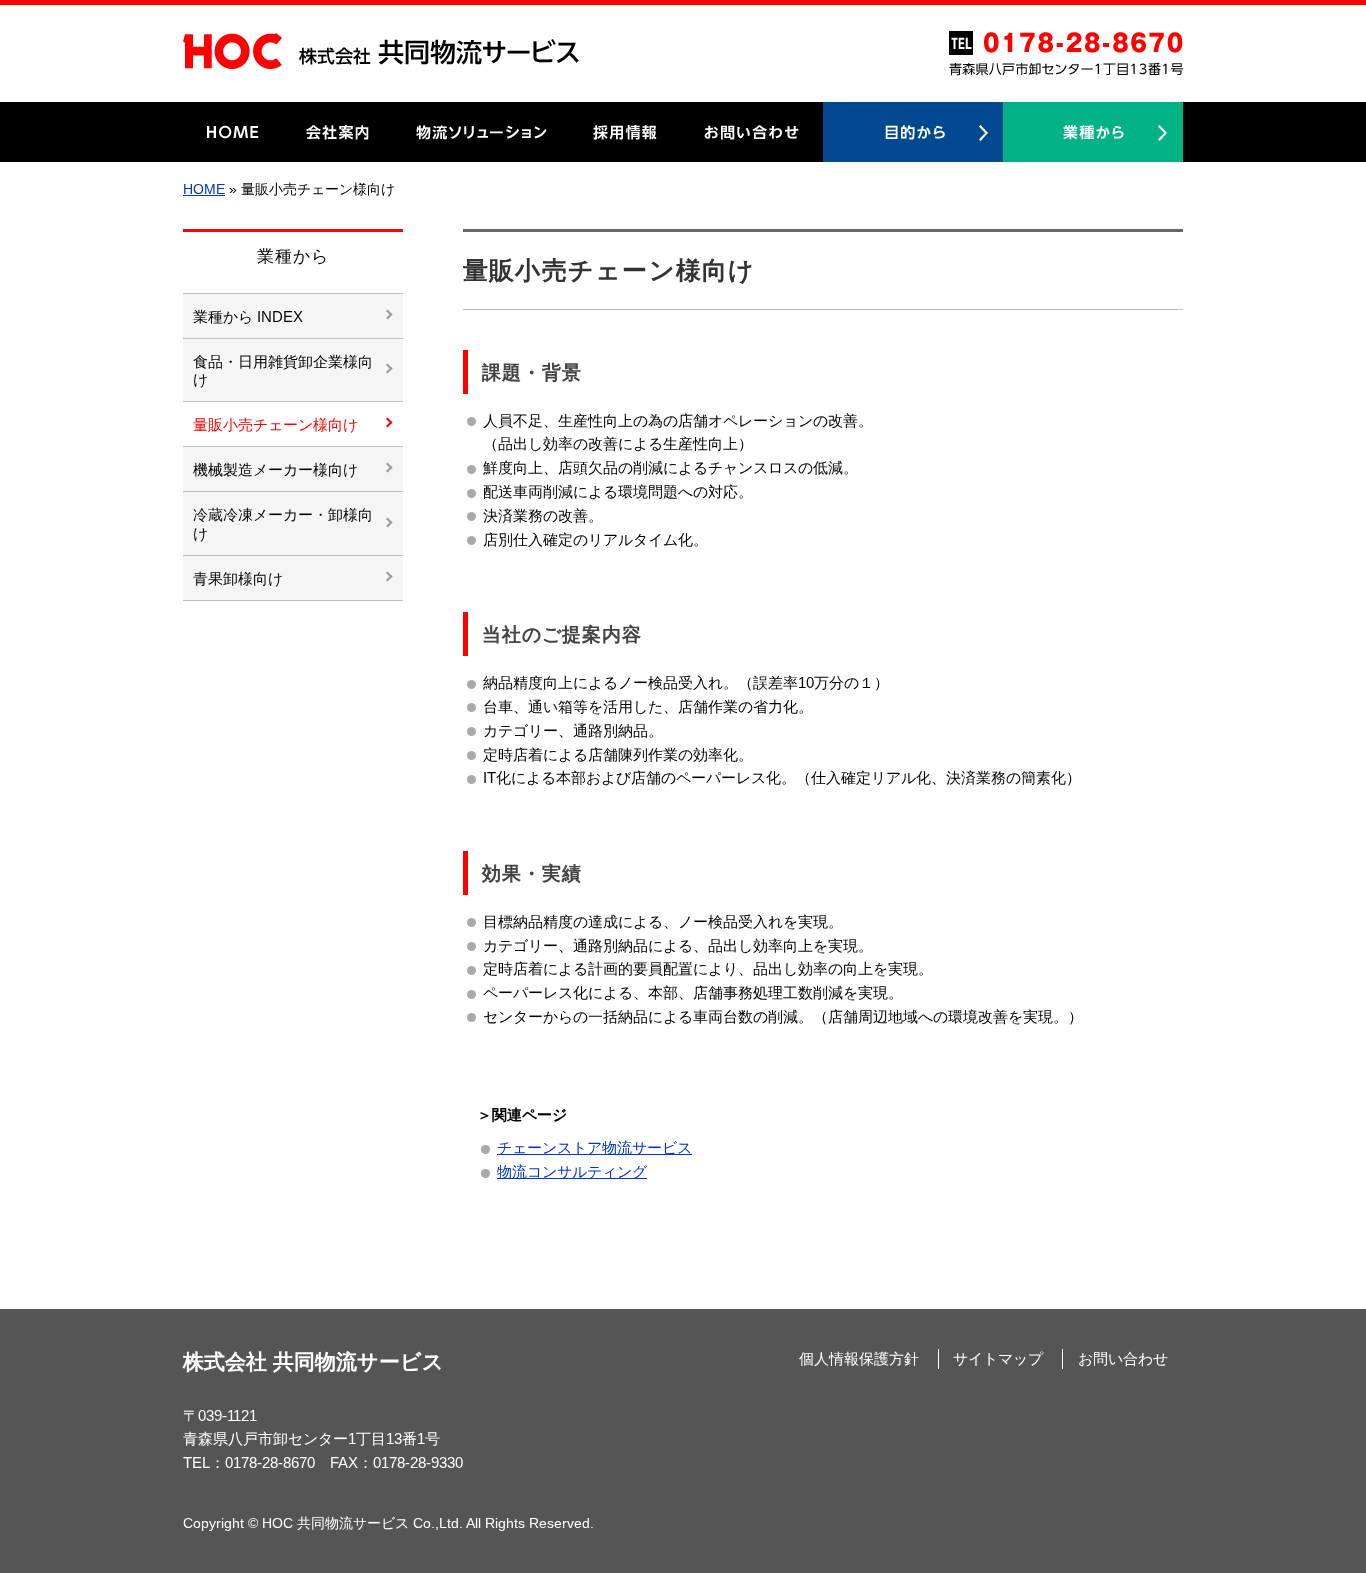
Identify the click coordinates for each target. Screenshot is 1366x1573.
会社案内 (338, 132)
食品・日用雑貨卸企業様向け (283, 371)
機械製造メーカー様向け (275, 470)
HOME (233, 132)
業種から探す (1093, 132)
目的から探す (913, 132)
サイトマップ (998, 1359)
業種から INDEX (248, 317)
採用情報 (626, 132)
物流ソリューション (482, 132)
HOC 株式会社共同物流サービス (381, 51)
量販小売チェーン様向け (275, 425)
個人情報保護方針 (859, 1359)
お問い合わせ (752, 132)
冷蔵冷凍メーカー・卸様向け (283, 524)
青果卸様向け (238, 579)
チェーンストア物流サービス (594, 1148)
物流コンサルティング (572, 1172)
